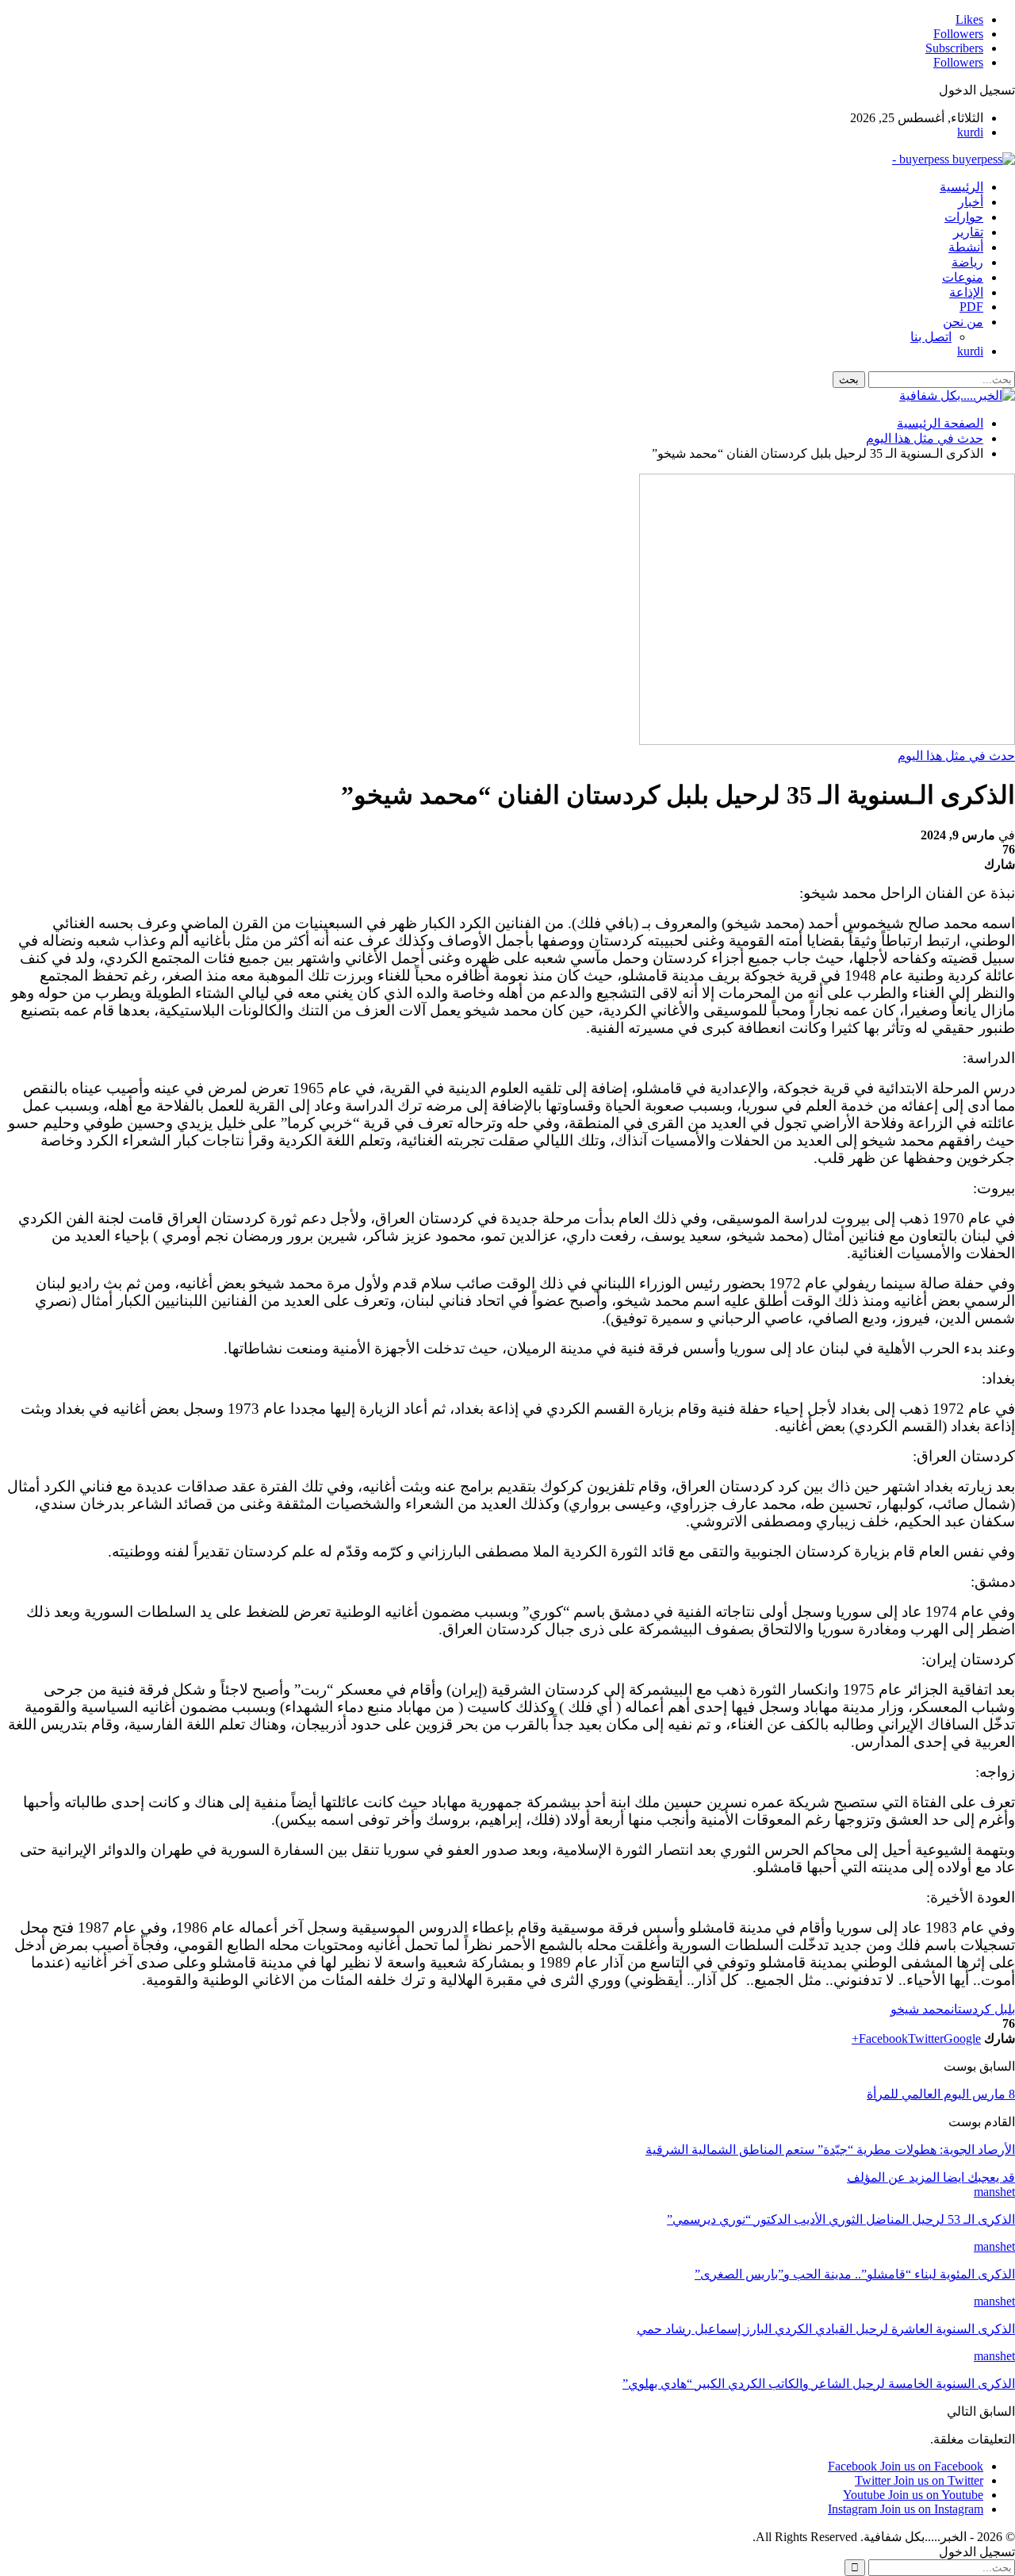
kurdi (970, 132)
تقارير (968, 232)
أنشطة (966, 247)
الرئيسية (961, 187)
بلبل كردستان (983, 2009)
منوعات (963, 277)
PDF (971, 307)
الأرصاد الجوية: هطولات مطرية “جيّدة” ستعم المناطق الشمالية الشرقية (830, 2150)
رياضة (967, 262)
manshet (994, 2192)
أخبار (971, 202)
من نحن (963, 322)
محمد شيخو (921, 2009)
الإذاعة (966, 292)
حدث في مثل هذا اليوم (956, 756)
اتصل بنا (931, 337)
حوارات (964, 217)
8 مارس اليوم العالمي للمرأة (941, 2094)
